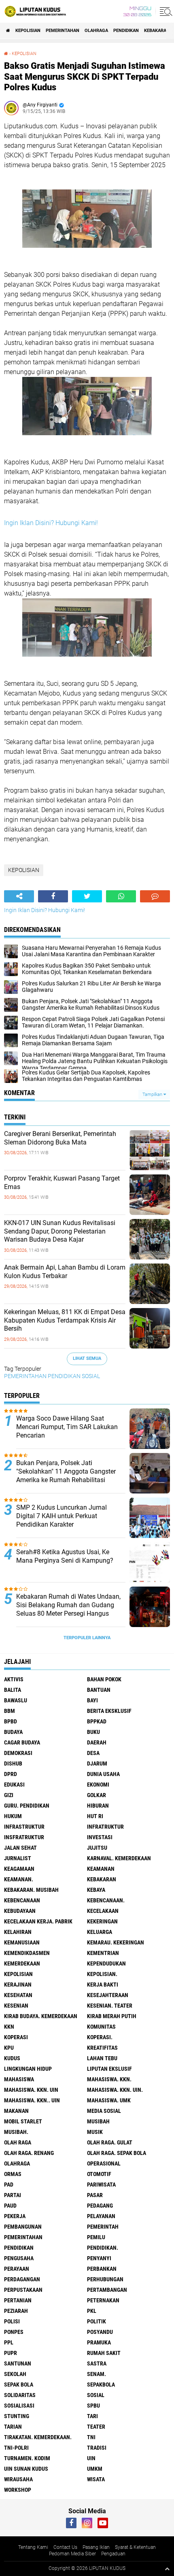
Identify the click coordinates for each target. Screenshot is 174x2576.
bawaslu (16, 1700)
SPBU (93, 2406)
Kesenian (16, 2006)
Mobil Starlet (23, 2121)
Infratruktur (105, 1827)
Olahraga (96, 31)
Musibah (98, 2121)
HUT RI (95, 1816)
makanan (16, 2111)
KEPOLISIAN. (102, 1974)
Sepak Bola (19, 2385)
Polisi (12, 2321)
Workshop (18, 2490)
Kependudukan (106, 1963)
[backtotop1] (167, 2569)
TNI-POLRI (16, 2448)
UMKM (95, 2469)
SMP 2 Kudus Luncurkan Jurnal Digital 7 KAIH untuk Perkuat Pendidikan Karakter (62, 1516)
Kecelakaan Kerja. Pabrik (38, 1921)
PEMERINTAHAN (63, 31)
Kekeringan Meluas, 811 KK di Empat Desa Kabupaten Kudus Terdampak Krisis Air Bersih (65, 1320)
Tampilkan (153, 1094)
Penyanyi (99, 2258)
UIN (91, 2458)
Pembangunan (23, 2227)
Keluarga (100, 1932)
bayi (92, 1700)
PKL (92, 2311)
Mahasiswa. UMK (109, 2100)
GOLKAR (97, 1795)
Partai (13, 2195)
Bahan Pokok (104, 1679)
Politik (97, 2321)
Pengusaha (19, 2258)
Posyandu (100, 2332)
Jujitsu (97, 1848)
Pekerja (15, 2216)
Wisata (96, 2479)
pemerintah (103, 2227)
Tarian (13, 2427)
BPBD (11, 1721)
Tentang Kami (33, 2547)
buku (93, 1732)
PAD (9, 2185)
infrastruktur (24, 1827)
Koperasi (16, 2037)
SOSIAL (91, 1376)
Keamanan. (19, 1879)
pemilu (96, 2237)
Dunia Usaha (103, 1774)
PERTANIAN (18, 2300)
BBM (10, 1711)
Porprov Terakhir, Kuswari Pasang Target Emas (62, 1183)
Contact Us (65, 2547)
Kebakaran (157, 31)
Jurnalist (18, 1858)
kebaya (96, 1890)
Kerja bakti (103, 1985)
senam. (97, 2374)
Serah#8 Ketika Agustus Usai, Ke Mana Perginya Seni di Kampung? (65, 1556)
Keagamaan (19, 1869)
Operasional (104, 2163)
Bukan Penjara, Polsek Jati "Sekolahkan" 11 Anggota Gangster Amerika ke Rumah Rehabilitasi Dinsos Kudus (66, 1475)
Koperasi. (100, 2037)
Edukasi (14, 1785)
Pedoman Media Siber (72, 2554)
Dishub (13, 1763)
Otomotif (99, 2174)
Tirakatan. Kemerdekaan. (38, 2437)
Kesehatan (18, 1995)
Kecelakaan (103, 1911)
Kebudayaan (20, 1911)
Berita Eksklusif (109, 1711)
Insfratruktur (24, 1837)
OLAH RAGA (18, 2142)
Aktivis (14, 1679)
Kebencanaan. (106, 1900)
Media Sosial (104, 2111)
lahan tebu (102, 2058)
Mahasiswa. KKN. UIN (31, 2090)
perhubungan (105, 2279)
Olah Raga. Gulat (110, 2142)
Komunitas (101, 2027)
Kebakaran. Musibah (31, 1890)
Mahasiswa (19, 2079)
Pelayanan (101, 2216)
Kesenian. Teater (110, 2006)
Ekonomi (98, 1785)
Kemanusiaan (22, 1942)
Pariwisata (101, 2185)
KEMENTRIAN (103, 1953)
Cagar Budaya (22, 1742)
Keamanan (101, 1869)
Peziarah (16, 2311)
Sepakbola (101, 2385)
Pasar (95, 2195)
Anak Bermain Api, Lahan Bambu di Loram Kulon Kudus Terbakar (65, 1272)
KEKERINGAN (102, 1921)
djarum (97, 1763)
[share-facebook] (53, 896)
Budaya (13, 1732)
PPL (9, 2342)
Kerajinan (18, 1985)
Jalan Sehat (20, 1848)
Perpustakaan (23, 2290)
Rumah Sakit (104, 2353)
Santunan (18, 2363)
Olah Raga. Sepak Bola (117, 2153)
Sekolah (15, 2374)
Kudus (12, 2058)
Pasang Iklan (96, 2547)
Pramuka (99, 2342)
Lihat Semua (87, 1358)
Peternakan (103, 2300)
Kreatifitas (102, 2048)
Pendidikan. (103, 2248)
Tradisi (97, 2448)
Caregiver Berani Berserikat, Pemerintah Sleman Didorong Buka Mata (60, 1138)
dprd (11, 1774)
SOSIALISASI (19, 2406)
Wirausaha (18, 2479)
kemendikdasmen (27, 1953)
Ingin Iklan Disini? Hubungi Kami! (51, 523)
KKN (9, 2027)
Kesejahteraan (108, 1995)
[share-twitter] (87, 896)
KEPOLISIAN (28, 31)
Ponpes (14, 2332)
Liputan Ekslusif (109, 2069)
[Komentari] (155, 896)
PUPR (11, 2353)
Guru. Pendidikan (27, 1806)
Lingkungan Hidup (28, 2069)
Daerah (97, 1742)
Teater (96, 2427)
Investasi (100, 1837)
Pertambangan (107, 2290)
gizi (9, 1795)
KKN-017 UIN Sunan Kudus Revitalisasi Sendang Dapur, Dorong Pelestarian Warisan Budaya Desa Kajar (60, 1231)
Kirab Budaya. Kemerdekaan (41, 2016)
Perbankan (102, 2269)
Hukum (13, 1816)
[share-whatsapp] (121, 896)
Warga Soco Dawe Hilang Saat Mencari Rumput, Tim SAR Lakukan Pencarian (67, 1427)
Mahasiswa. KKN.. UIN (32, 2100)
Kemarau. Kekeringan (116, 1942)
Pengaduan (113, 2554)
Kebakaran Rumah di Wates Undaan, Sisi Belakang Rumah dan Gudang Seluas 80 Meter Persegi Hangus (68, 1605)
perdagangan (22, 2279)
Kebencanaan (22, 1900)
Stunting (17, 2416)
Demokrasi (18, 1753)
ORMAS (13, 2174)
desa (93, 1753)
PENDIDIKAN (126, 31)
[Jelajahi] (165, 11)
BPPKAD (97, 1721)
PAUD (10, 2206)
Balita (13, 1690)
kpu (9, 2048)
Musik (95, 2132)
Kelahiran (18, 1932)
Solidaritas (20, 2395)
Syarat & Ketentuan (135, 2547)
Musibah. (16, 2132)
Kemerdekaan (22, 1963)
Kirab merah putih (112, 2016)
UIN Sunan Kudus (26, 2469)
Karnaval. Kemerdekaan (119, 1858)
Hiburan (98, 1806)
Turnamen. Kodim (27, 2458)
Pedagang (100, 2206)
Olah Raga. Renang (29, 2153)
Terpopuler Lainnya (87, 1638)
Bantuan (99, 1690)
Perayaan (17, 2269)
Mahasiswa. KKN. (109, 2079)
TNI (91, 2437)
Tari (92, 2416)
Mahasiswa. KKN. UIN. (115, 2090)
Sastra (97, 2363)
